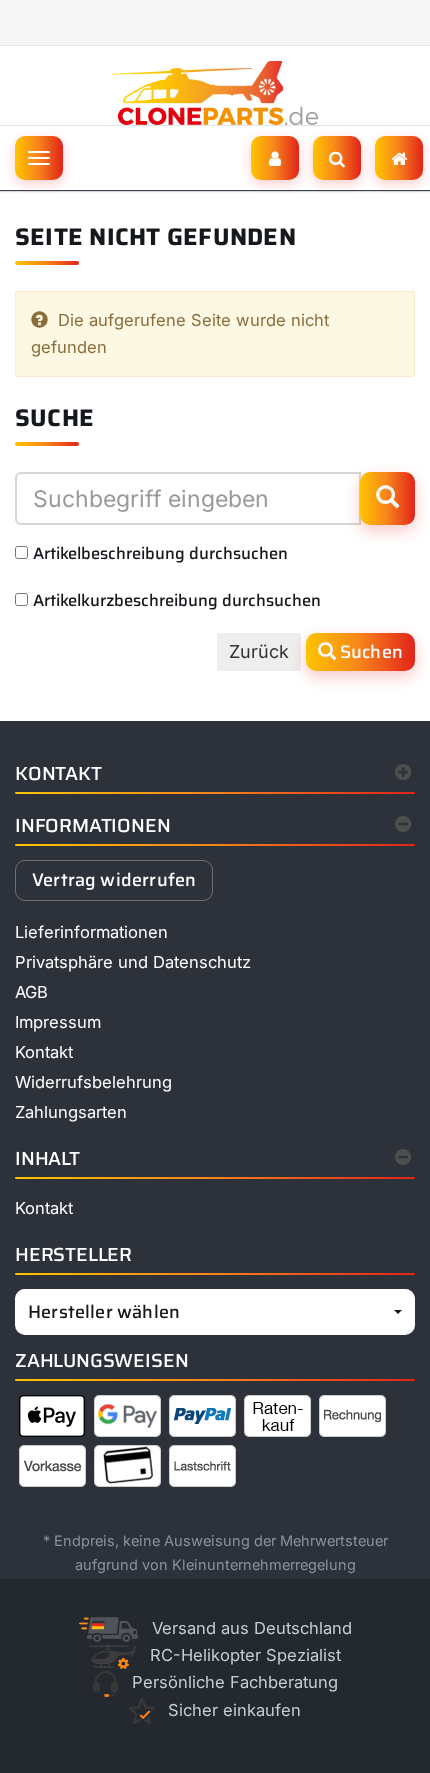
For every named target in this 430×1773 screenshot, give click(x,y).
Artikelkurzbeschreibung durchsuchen (177, 600)
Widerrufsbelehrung (93, 1082)
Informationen (93, 825)
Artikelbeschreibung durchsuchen (160, 553)
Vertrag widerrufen (114, 880)
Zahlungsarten (71, 1112)
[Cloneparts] (399, 158)
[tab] (215, 830)
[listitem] (52, 1420)
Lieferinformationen (91, 932)
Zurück (259, 651)
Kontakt (58, 773)
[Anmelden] (275, 158)
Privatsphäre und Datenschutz (133, 962)
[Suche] (337, 158)
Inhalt (47, 1158)
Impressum (58, 1022)
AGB (31, 992)
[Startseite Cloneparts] (215, 92)
